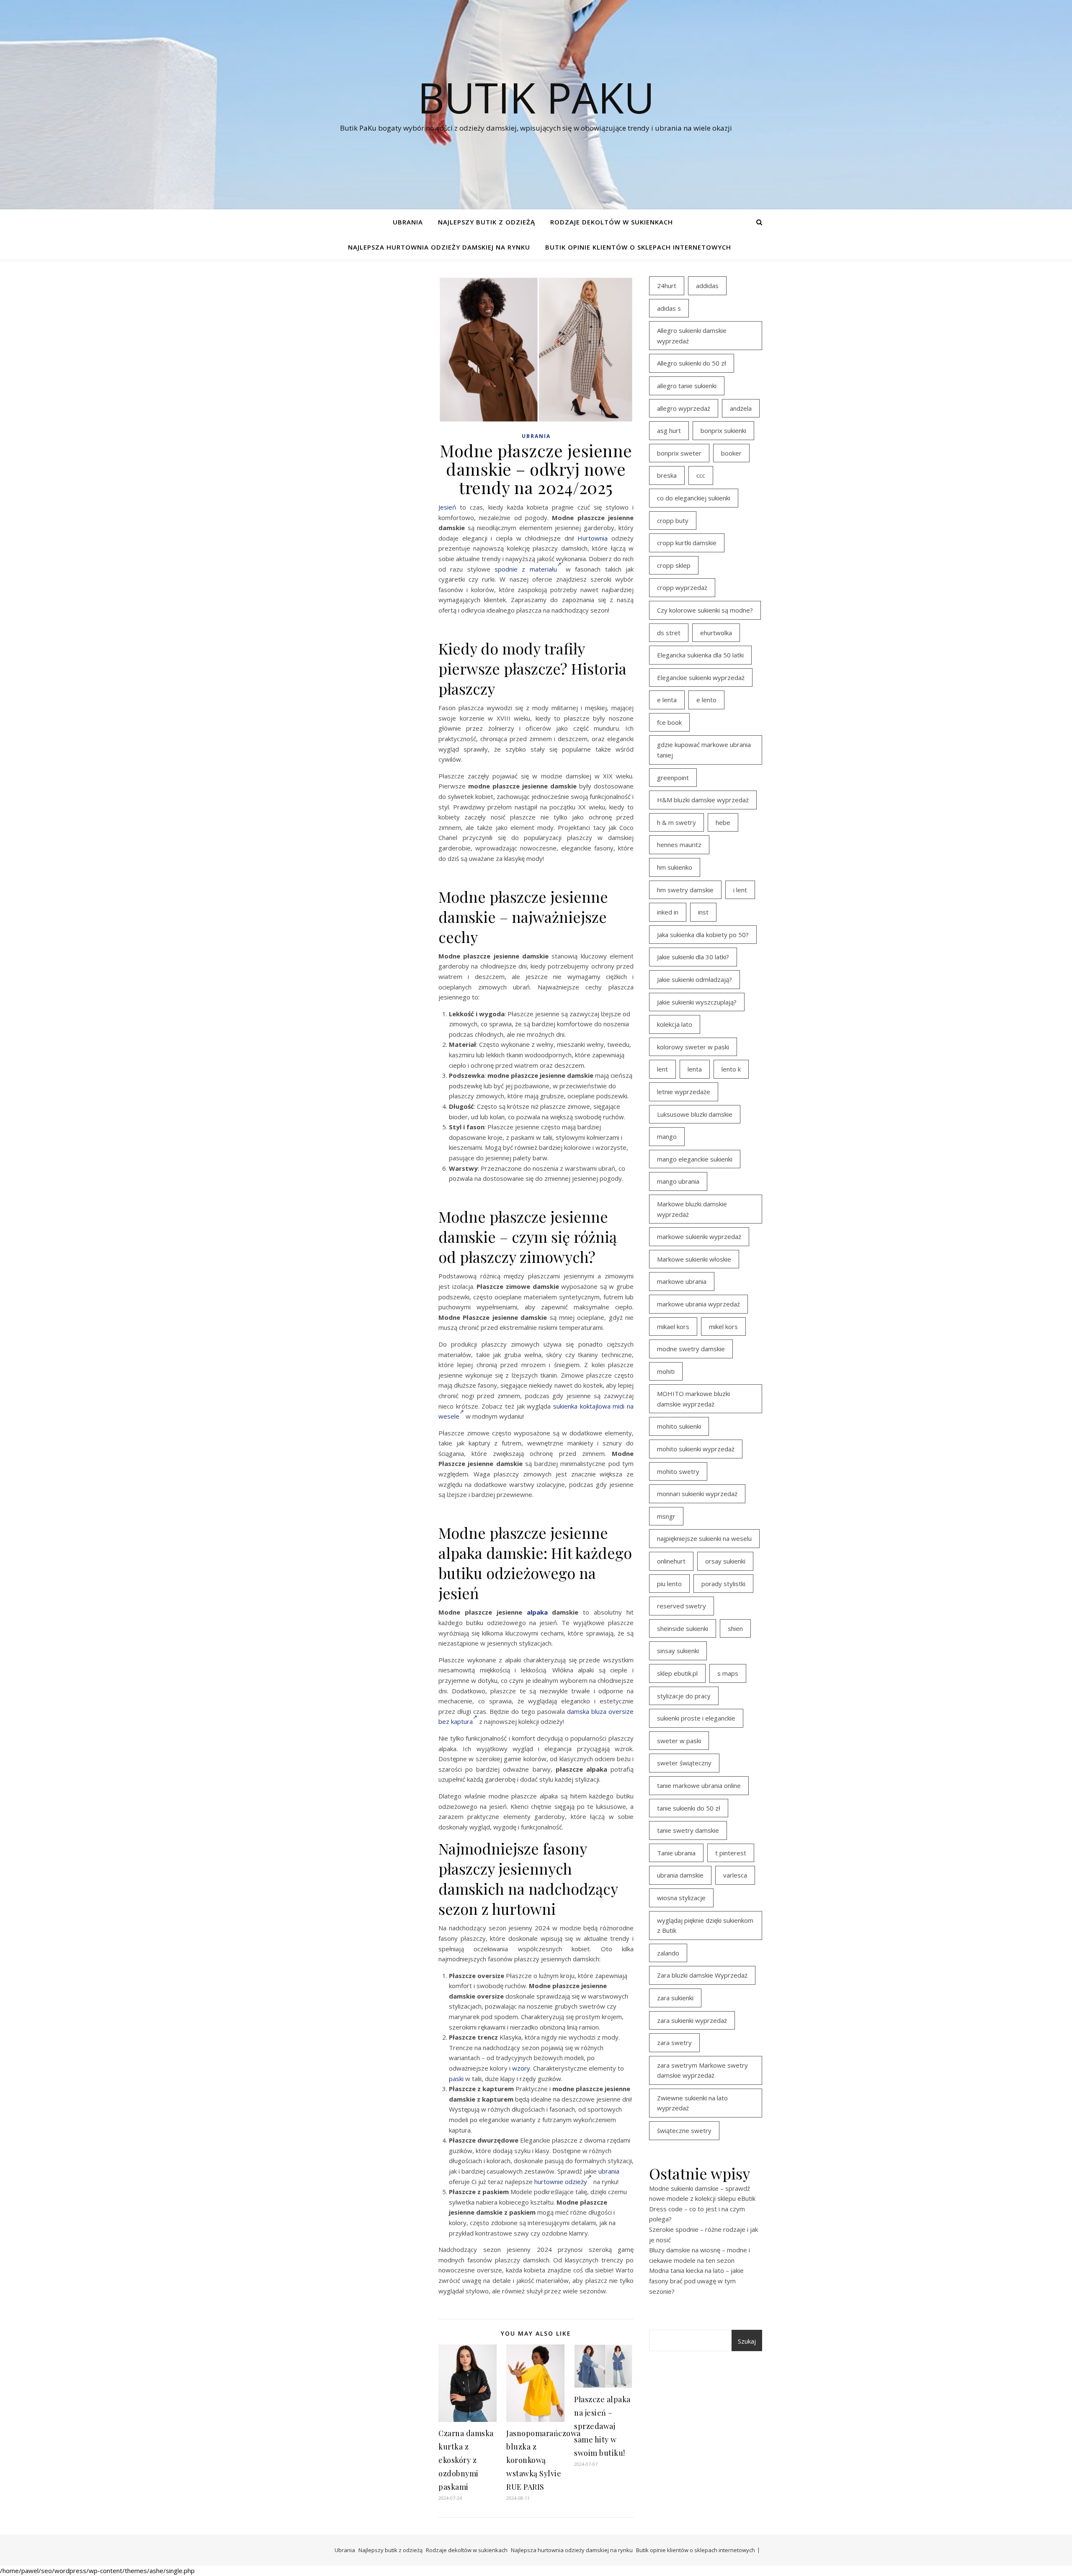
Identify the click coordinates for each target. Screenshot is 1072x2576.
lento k (731, 1069)
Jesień (447, 507)
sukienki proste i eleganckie (696, 1718)
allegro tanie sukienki (687, 386)
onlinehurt (671, 1561)
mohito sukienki (679, 1426)
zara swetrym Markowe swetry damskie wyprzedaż (702, 2070)
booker (731, 453)
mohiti (666, 1371)
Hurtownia (593, 538)
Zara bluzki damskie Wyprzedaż (702, 1975)
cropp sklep (674, 565)
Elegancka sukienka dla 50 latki (700, 655)
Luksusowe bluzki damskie (695, 1114)
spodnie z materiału (526, 569)
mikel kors (723, 1327)
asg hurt (669, 430)
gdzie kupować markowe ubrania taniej (704, 750)
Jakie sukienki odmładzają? (694, 979)
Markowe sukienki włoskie (694, 1259)
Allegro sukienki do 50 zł (692, 363)
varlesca (735, 1875)
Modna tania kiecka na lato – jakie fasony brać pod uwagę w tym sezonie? (696, 2281)
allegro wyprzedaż (684, 408)
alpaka (537, 1612)
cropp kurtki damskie (687, 543)
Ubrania (408, 222)
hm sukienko (675, 867)
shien (735, 1628)
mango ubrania (678, 1181)
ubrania (609, 2171)
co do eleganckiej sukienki (694, 498)
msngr (666, 1516)
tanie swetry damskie (688, 1830)
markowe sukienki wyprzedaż (699, 1236)
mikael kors (673, 1327)
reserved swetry (682, 1606)
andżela (741, 408)
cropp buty (673, 520)
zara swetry (674, 2043)
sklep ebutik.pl (677, 1673)
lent (662, 1069)
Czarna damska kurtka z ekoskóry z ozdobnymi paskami (466, 2460)
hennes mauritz (679, 845)
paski (456, 2079)
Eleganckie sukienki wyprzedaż (701, 677)
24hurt (667, 286)
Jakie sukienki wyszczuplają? (697, 1002)
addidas (707, 286)
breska (667, 475)
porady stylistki (723, 1584)
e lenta (667, 700)
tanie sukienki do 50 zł (689, 1808)
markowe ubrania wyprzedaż (698, 1304)
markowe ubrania (682, 1281)
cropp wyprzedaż (682, 587)
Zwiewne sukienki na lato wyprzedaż (692, 2103)
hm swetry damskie (685, 890)
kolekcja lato (675, 1024)
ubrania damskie (680, 1875)
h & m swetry (676, 822)
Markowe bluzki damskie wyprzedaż (692, 1209)
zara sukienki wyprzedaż (692, 2020)
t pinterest (731, 1853)
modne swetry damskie (691, 1349)
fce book (669, 722)
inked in (668, 912)
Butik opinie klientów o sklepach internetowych (638, 247)
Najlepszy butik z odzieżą (487, 222)
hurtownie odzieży (561, 2182)
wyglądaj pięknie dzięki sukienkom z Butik (705, 1926)
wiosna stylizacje (681, 1898)
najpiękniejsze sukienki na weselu (704, 1538)
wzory (521, 2068)
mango (667, 1136)
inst (703, 912)
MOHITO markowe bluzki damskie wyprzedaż (693, 1399)
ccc (701, 475)
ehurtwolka (716, 633)
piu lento (669, 1584)
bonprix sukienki (723, 430)
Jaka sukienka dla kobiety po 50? (703, 935)
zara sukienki (675, 1998)
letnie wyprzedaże (684, 1092)
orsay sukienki (725, 1561)
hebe (723, 822)
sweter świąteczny (684, 1763)
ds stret (669, 633)
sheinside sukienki (683, 1628)
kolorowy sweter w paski (693, 1047)
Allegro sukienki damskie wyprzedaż (692, 336)
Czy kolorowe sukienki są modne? (705, 610)
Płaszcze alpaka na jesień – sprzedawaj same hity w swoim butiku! (602, 2426)
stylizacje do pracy (684, 1696)
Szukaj (747, 2341)
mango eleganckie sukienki (695, 1159)
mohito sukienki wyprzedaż (696, 1449)
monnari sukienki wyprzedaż (697, 1494)
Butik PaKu (536, 97)
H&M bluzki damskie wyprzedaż (703, 800)
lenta (695, 1069)
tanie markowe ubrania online (699, 1785)
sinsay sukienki (678, 1651)
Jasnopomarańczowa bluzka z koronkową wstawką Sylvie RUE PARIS (544, 2460)
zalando (668, 1953)
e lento (706, 700)
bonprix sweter (679, 453)
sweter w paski (679, 1741)
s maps (728, 1673)
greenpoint (673, 778)
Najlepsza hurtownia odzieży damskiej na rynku (439, 247)
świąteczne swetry (684, 2130)
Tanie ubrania (676, 1853)
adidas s (669, 308)
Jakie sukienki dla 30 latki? (693, 957)
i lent (740, 890)
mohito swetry (678, 1471)
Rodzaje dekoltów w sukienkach (612, 222)
